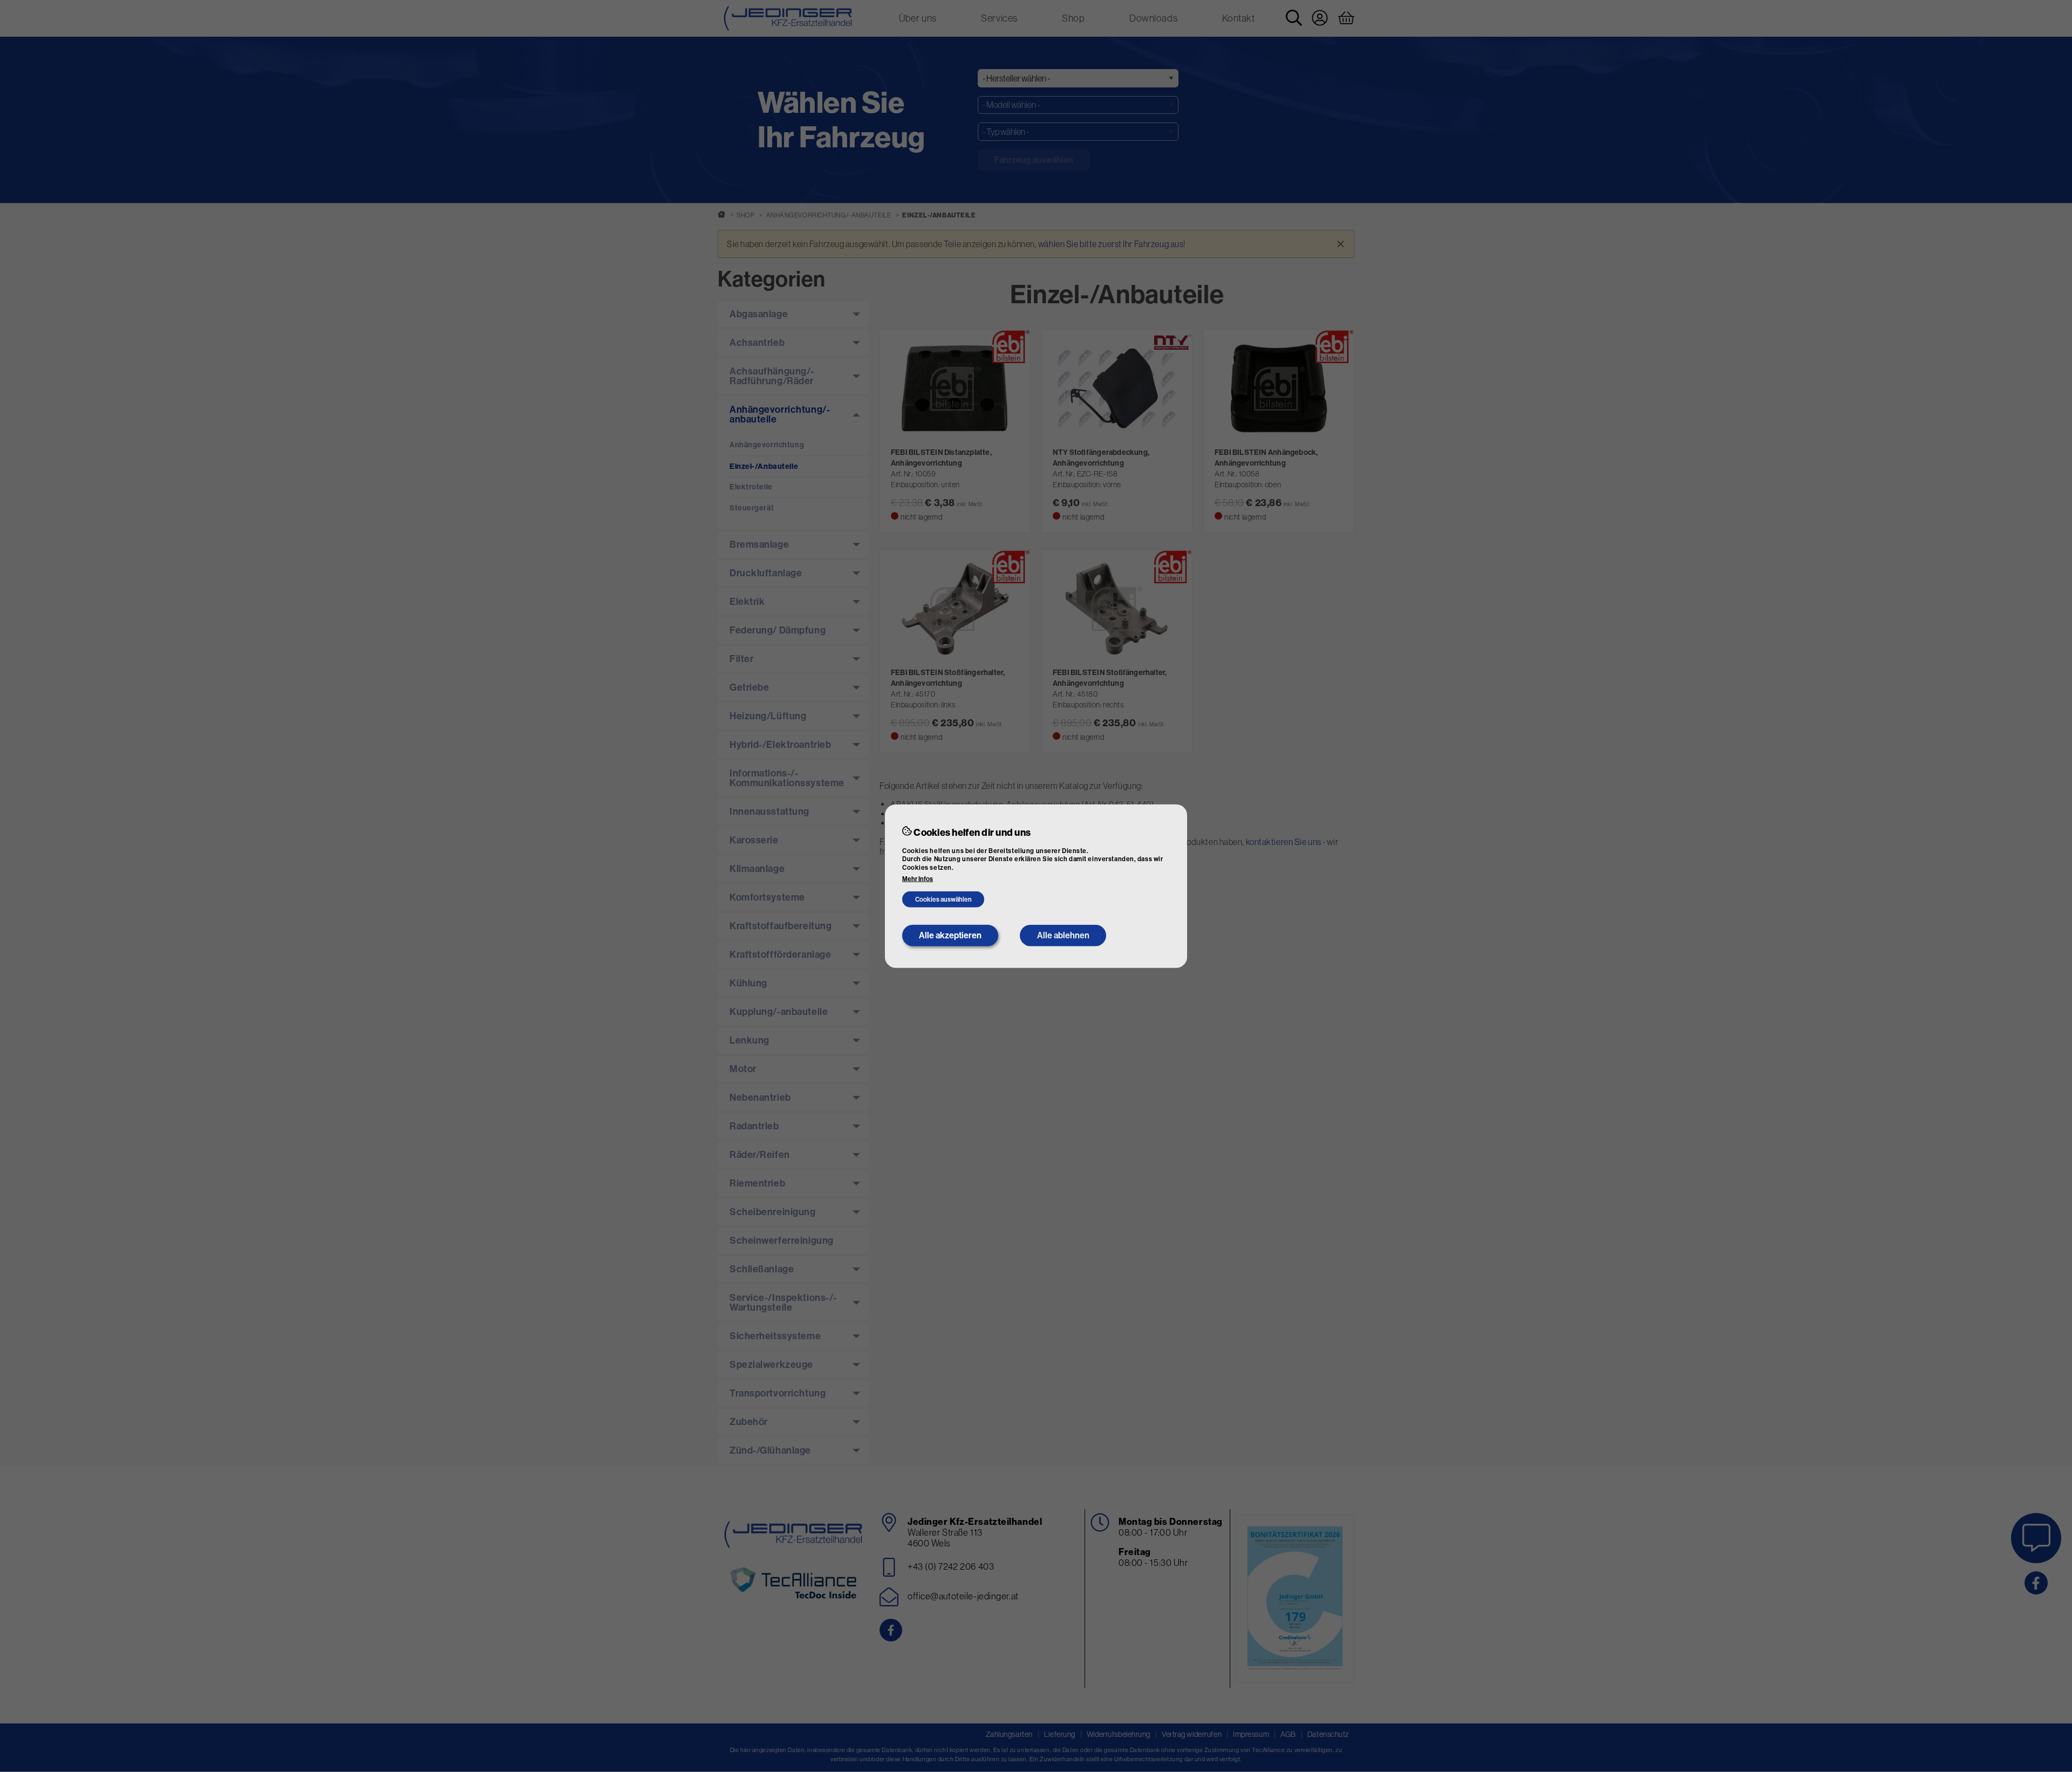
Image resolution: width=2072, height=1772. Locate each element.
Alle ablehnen (1063, 935)
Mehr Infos (918, 879)
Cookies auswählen (943, 899)
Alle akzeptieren (950, 935)
